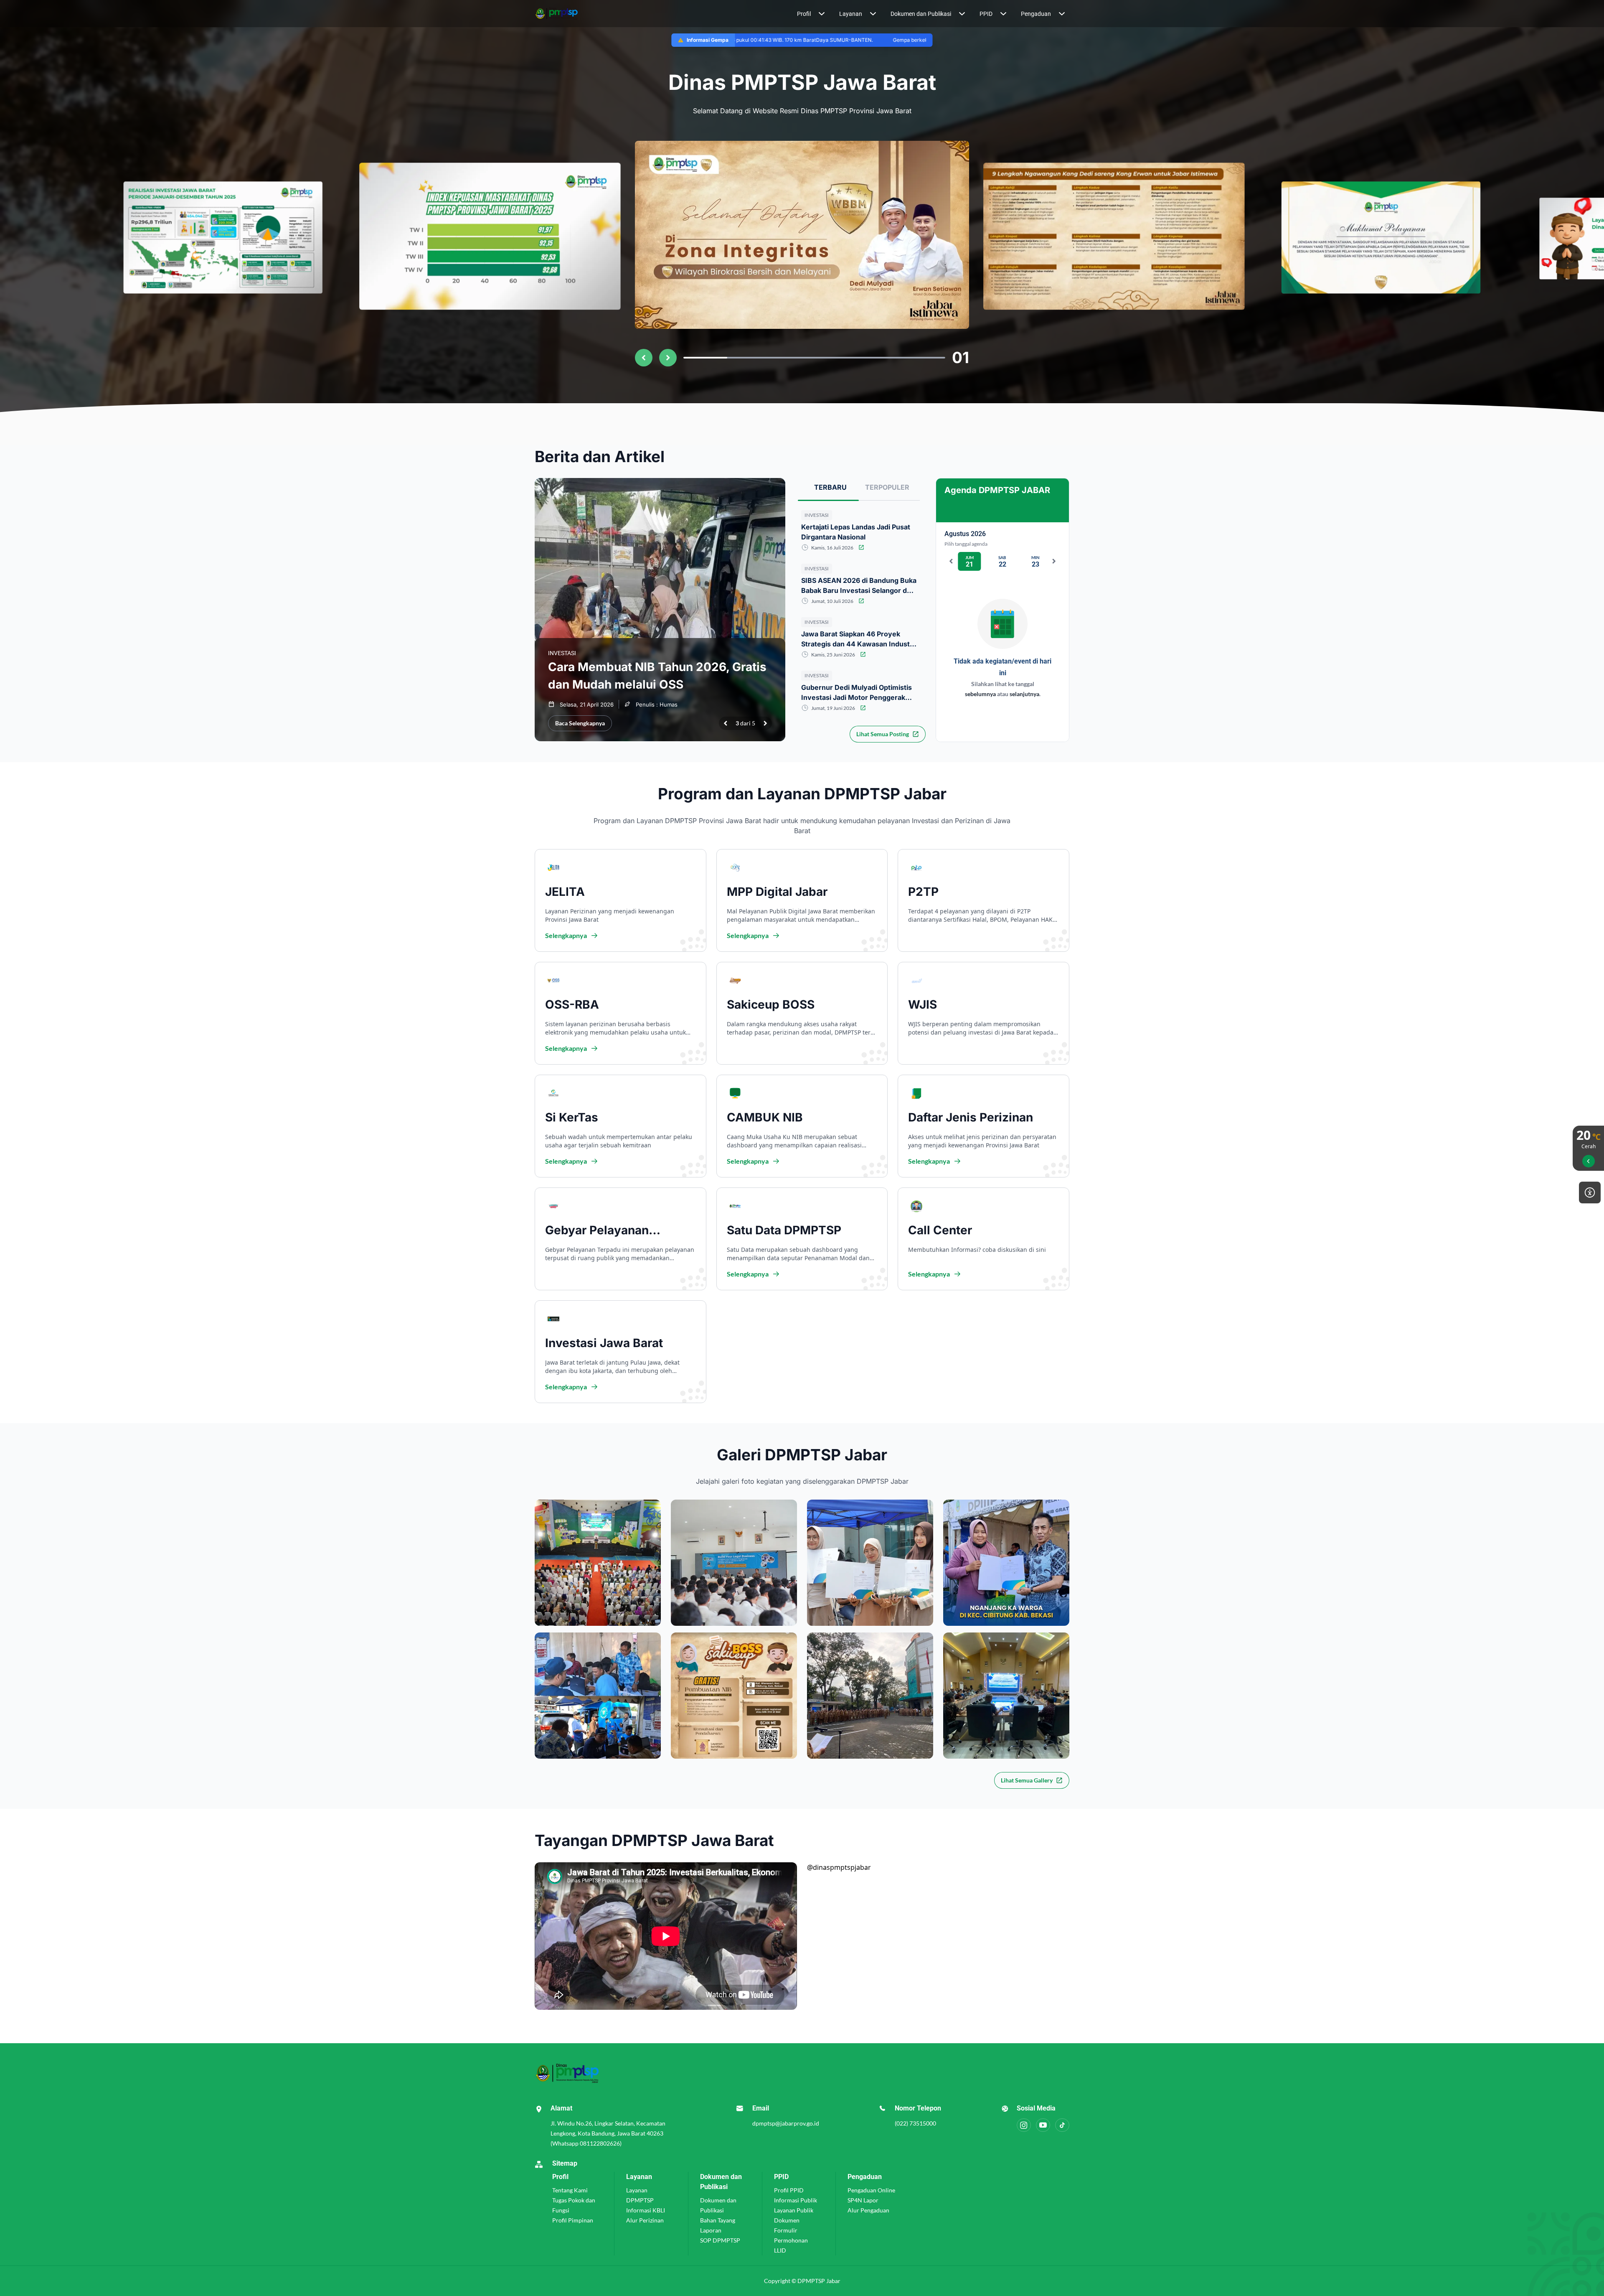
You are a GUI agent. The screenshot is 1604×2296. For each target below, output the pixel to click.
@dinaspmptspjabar (839, 1867)
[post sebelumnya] (726, 723)
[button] (811, 14)
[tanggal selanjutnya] (1054, 561)
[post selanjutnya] (765, 723)
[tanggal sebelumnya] (951, 561)
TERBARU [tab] (830, 487)
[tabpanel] (859, 665)
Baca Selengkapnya (580, 723)
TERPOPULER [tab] (887, 487)
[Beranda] (576, 14)
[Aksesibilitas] (1590, 1192)
